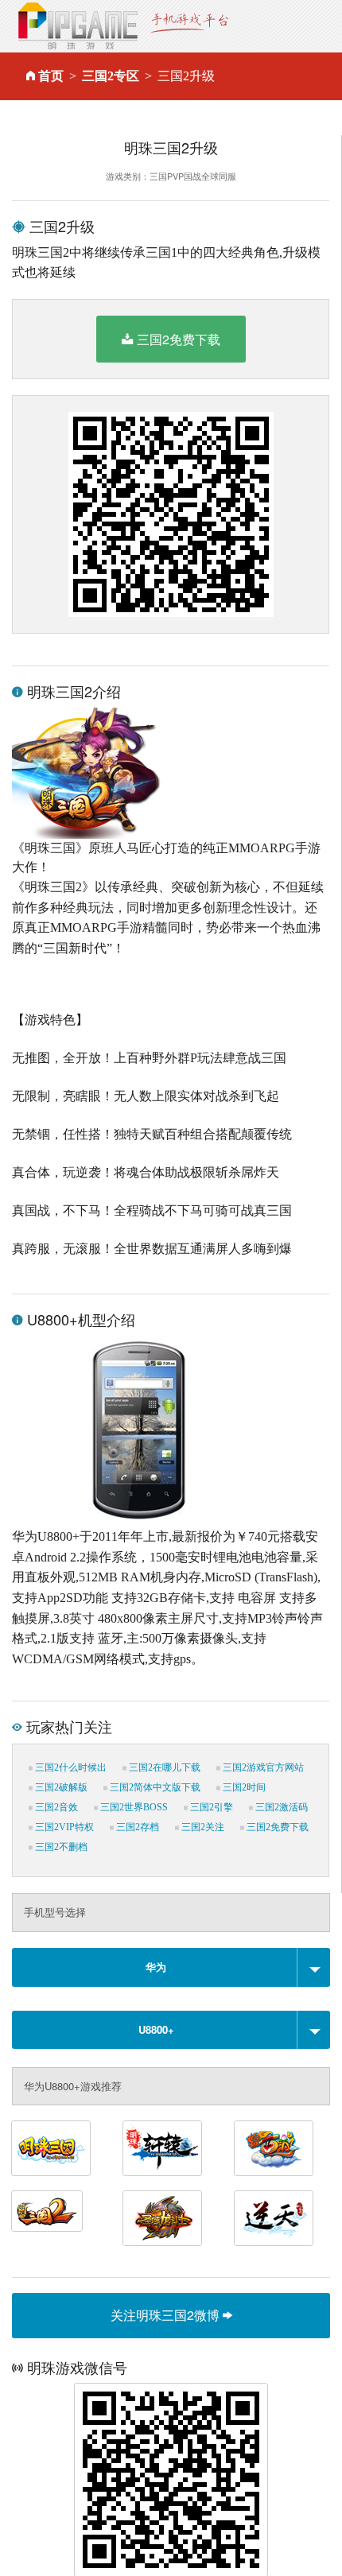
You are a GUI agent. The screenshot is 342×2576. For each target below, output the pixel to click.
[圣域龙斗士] (162, 2218)
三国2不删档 (60, 1847)
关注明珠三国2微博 (167, 2315)
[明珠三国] (51, 2148)
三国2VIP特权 (63, 1827)
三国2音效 (55, 1807)
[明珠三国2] (47, 2211)
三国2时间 (243, 1787)
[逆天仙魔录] (274, 2218)
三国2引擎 (210, 1807)
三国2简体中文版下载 (154, 1787)
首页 (51, 76)
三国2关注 (202, 1827)
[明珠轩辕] (162, 2148)
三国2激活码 (280, 1807)
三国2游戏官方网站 (262, 1767)
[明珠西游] (274, 2148)
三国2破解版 (60, 1787)
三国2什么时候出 (70, 1767)
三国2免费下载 (179, 339)
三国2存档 (136, 1827)
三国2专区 (111, 76)
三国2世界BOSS (133, 1807)
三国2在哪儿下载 (163, 1767)
